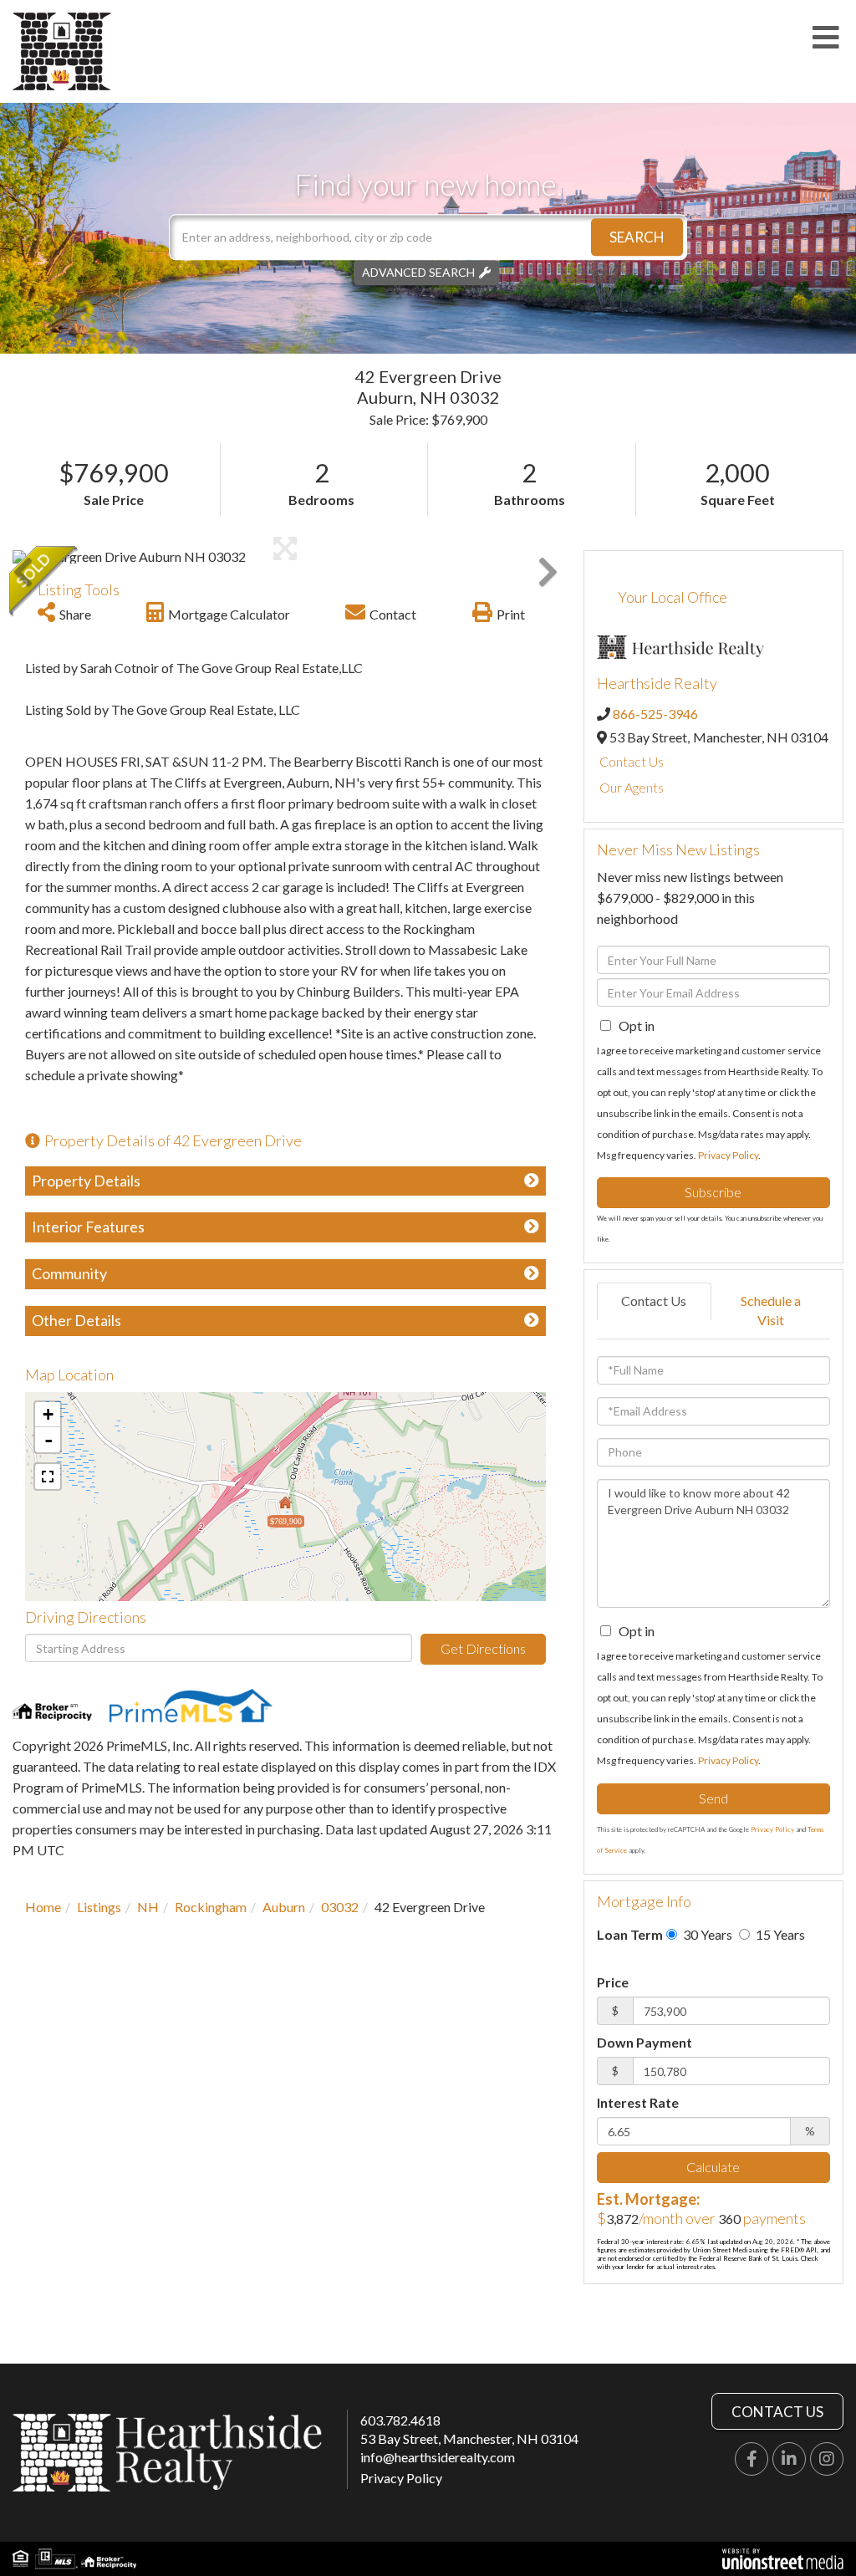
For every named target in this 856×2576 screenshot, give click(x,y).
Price (613, 1982)
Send (713, 1798)
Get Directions (483, 1648)
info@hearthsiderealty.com (438, 2457)
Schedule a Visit (771, 1310)
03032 (340, 1907)
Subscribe (713, 1192)
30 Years (706, 1934)
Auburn (284, 1907)
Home (43, 1907)
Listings (99, 1907)
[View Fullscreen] (48, 1477)
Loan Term (630, 1934)
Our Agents (632, 787)
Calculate (713, 2167)
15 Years (779, 1934)
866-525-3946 (655, 714)
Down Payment (645, 2042)
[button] (637, 237)
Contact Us (632, 761)
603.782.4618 (400, 2420)
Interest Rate (638, 2102)
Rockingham (211, 1907)
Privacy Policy (728, 1155)
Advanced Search (418, 272)
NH (148, 1907)
